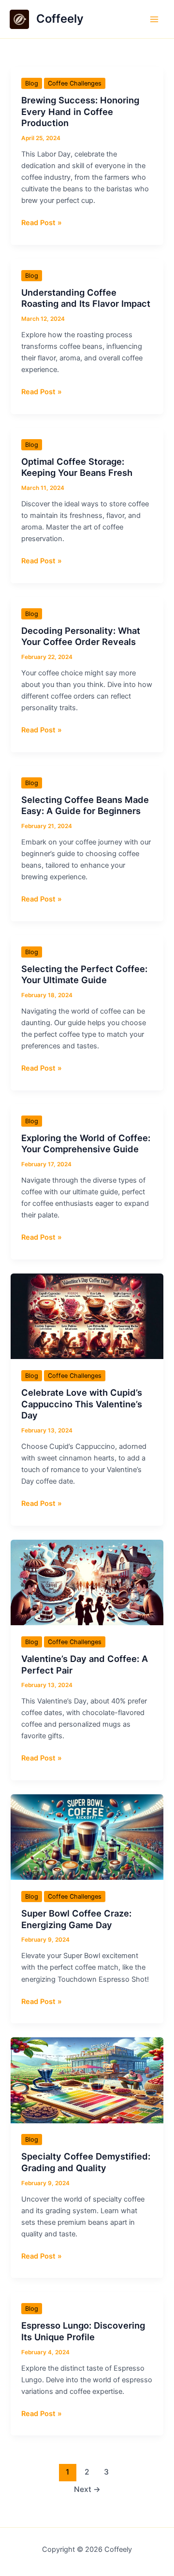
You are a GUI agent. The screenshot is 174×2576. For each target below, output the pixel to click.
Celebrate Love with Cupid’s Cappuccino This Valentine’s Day (82, 1404)
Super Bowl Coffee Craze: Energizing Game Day (76, 1919)
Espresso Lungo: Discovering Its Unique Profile (83, 2331)
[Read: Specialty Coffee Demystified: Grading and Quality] (87, 2080)
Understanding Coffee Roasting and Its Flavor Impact (86, 298)
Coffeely (60, 19)
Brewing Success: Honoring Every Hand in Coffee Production (80, 111)
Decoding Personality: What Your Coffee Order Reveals (81, 636)
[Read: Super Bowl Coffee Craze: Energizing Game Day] (87, 1837)
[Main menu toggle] (154, 19)
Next (87, 2489)
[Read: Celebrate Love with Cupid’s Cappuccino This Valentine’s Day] (87, 1316)
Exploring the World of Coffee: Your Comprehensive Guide (86, 1144)
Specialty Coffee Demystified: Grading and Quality (86, 2162)
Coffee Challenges (75, 83)
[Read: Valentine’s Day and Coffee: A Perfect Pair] (87, 1582)
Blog (32, 83)
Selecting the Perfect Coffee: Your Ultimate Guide (84, 974)
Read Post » (42, 223)
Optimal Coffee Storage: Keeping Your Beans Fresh (77, 467)
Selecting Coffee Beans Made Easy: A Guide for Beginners (85, 805)
